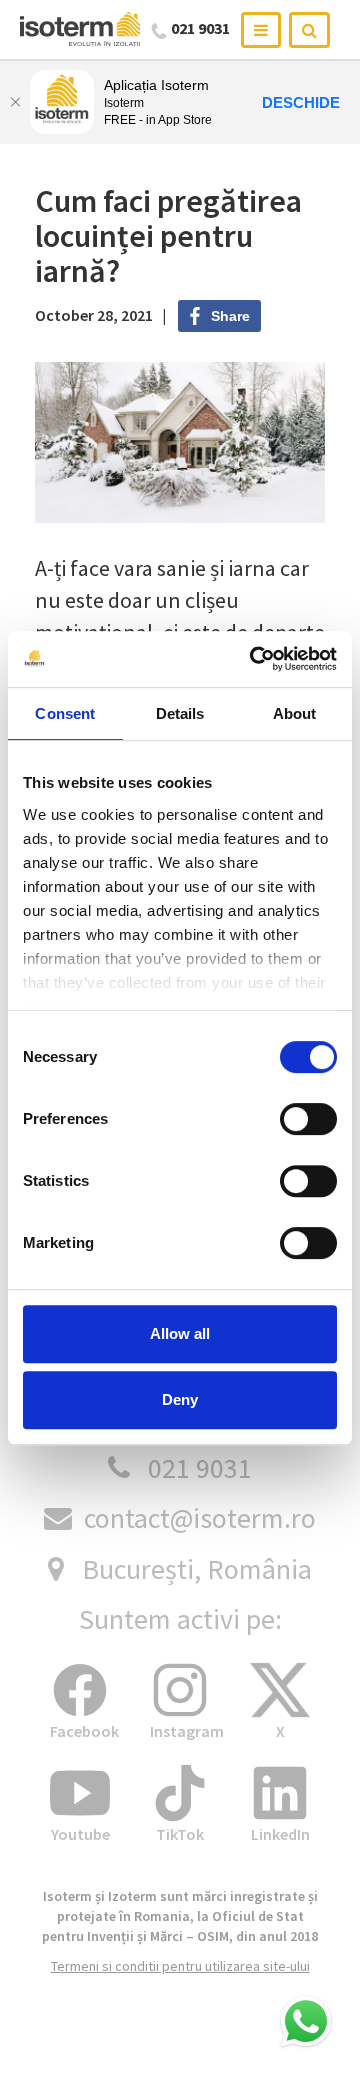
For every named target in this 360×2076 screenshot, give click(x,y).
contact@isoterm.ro (200, 1518)
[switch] (308, 1119)
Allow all (180, 1333)
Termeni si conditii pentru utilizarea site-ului (180, 1966)
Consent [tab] (65, 713)
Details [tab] (180, 713)
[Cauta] (309, 30)
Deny (180, 1399)
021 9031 (200, 1468)
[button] (306, 2022)
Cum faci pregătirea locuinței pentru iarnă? (168, 236)
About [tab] (295, 713)
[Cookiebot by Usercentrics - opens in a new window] (254, 659)
